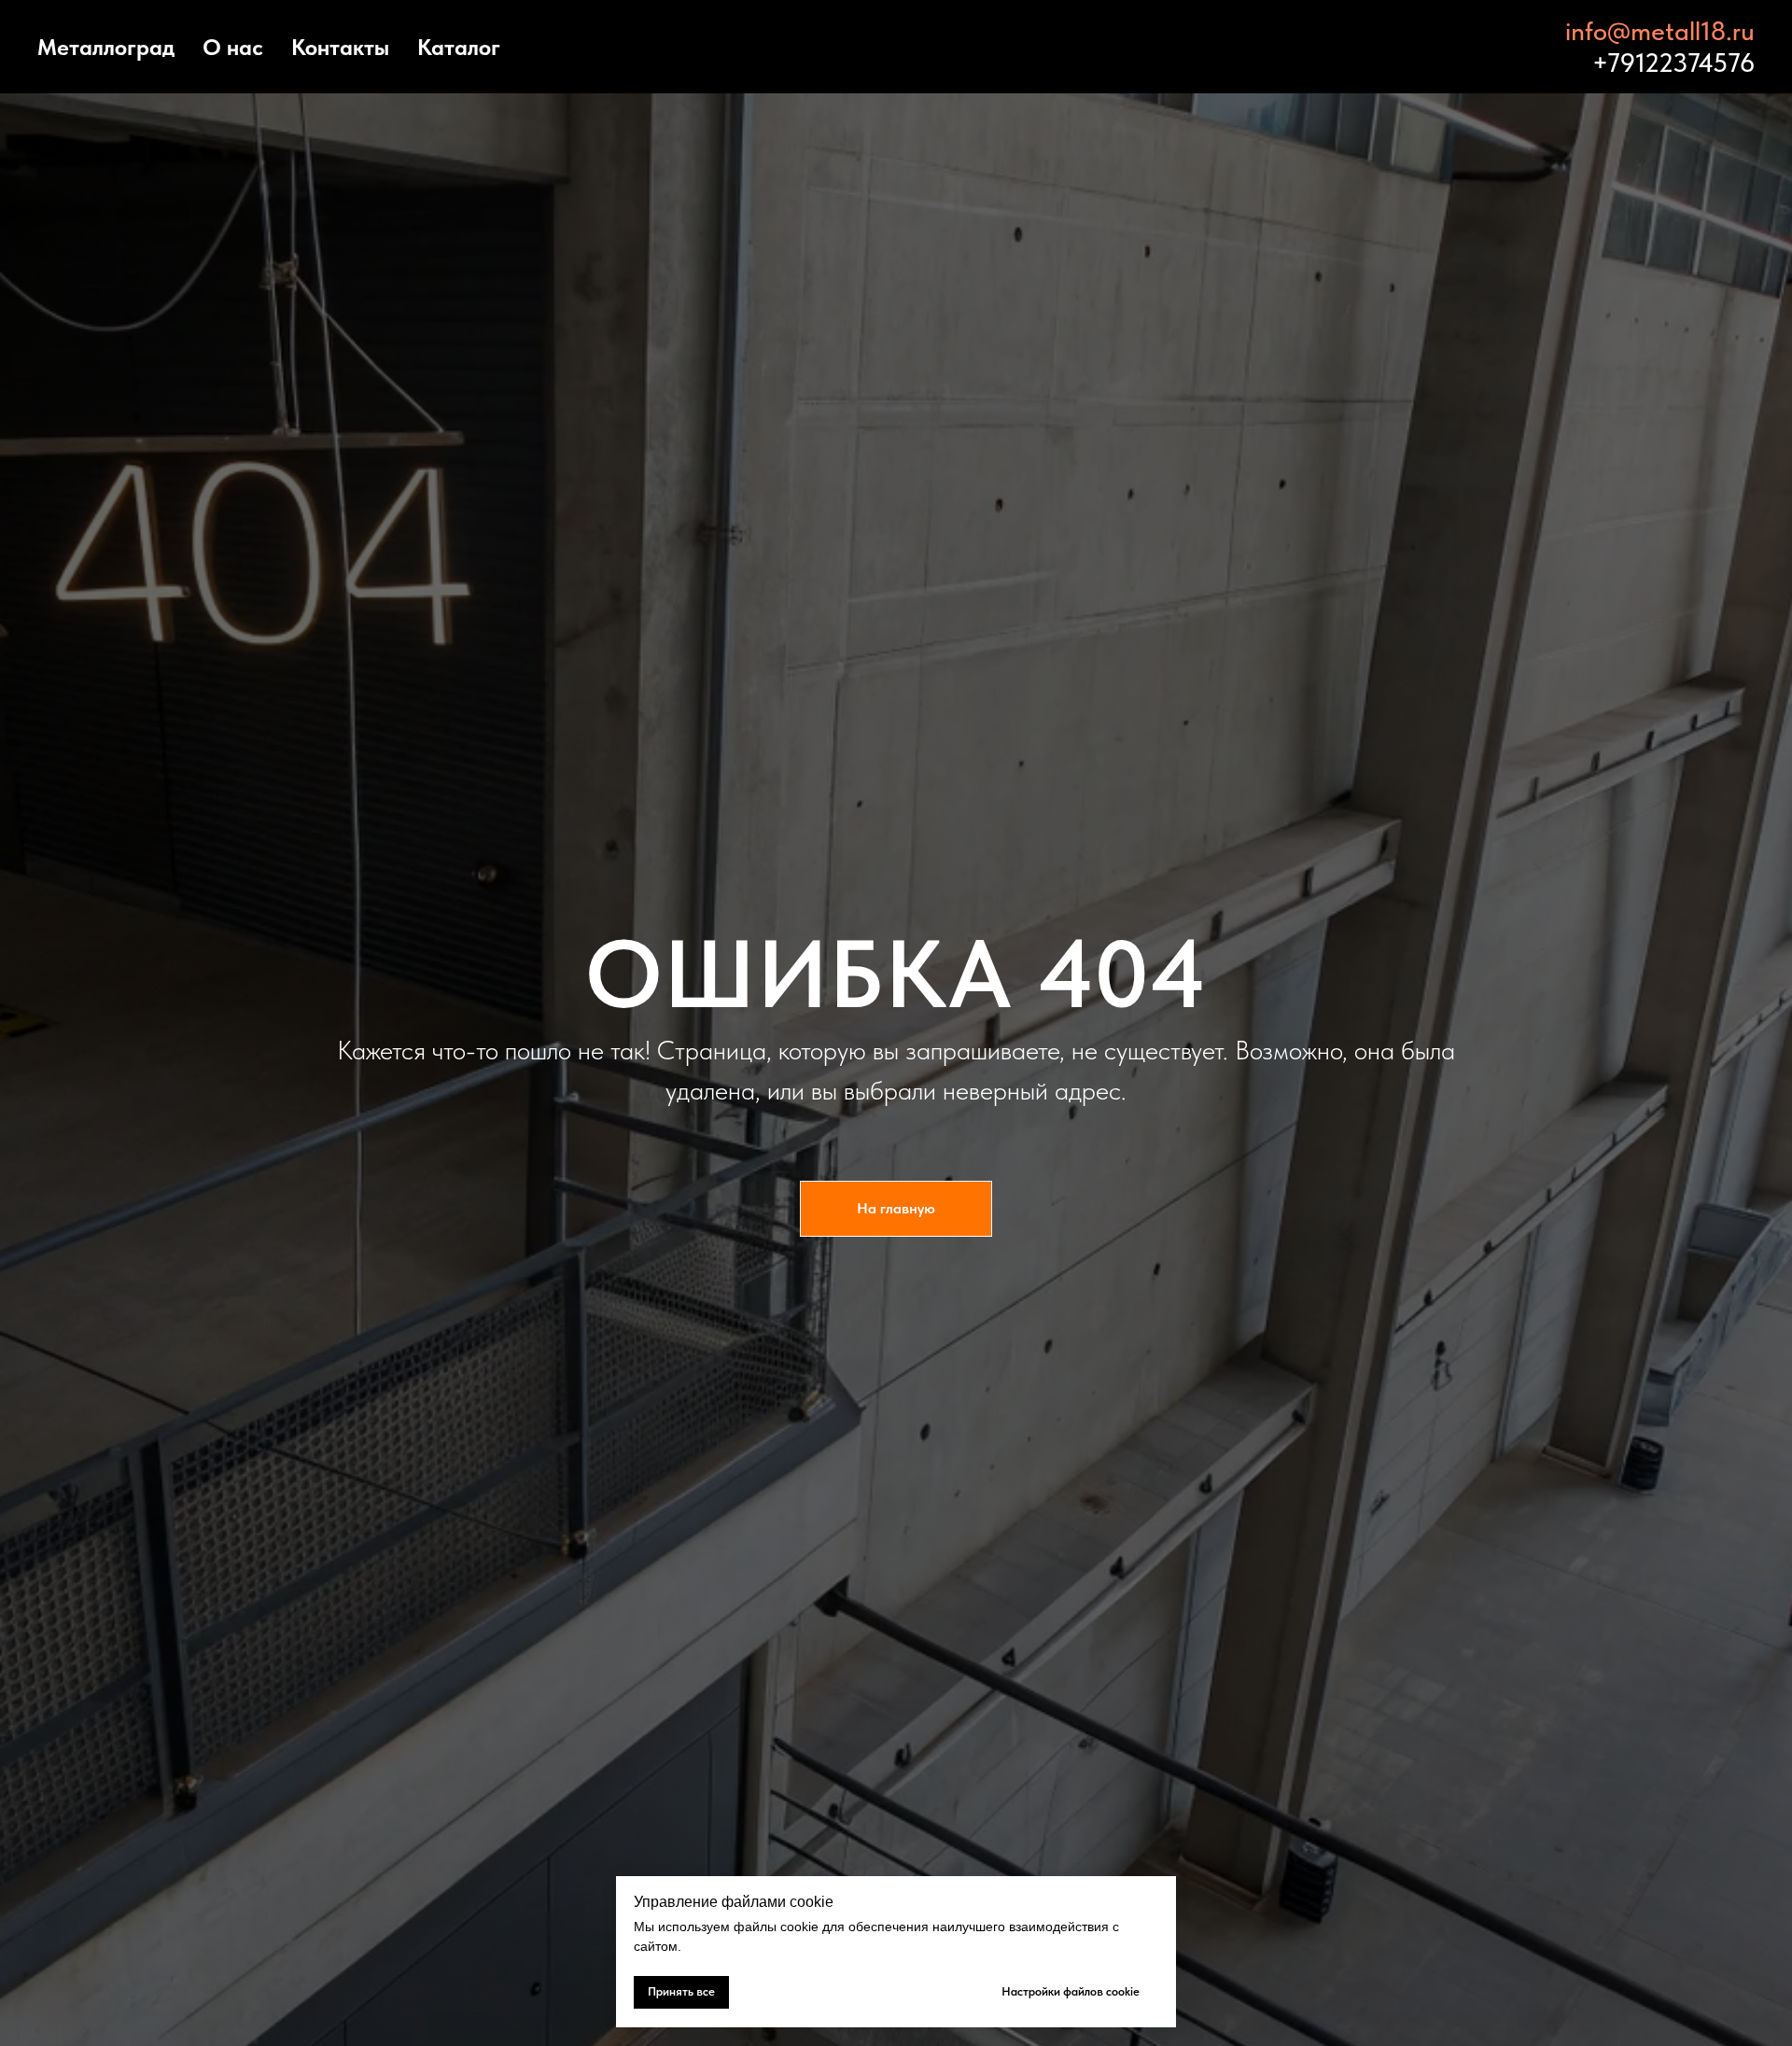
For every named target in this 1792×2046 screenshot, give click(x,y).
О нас (233, 47)
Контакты (340, 47)
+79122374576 (1673, 63)
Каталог (459, 47)
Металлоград (106, 47)
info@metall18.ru (1660, 31)
